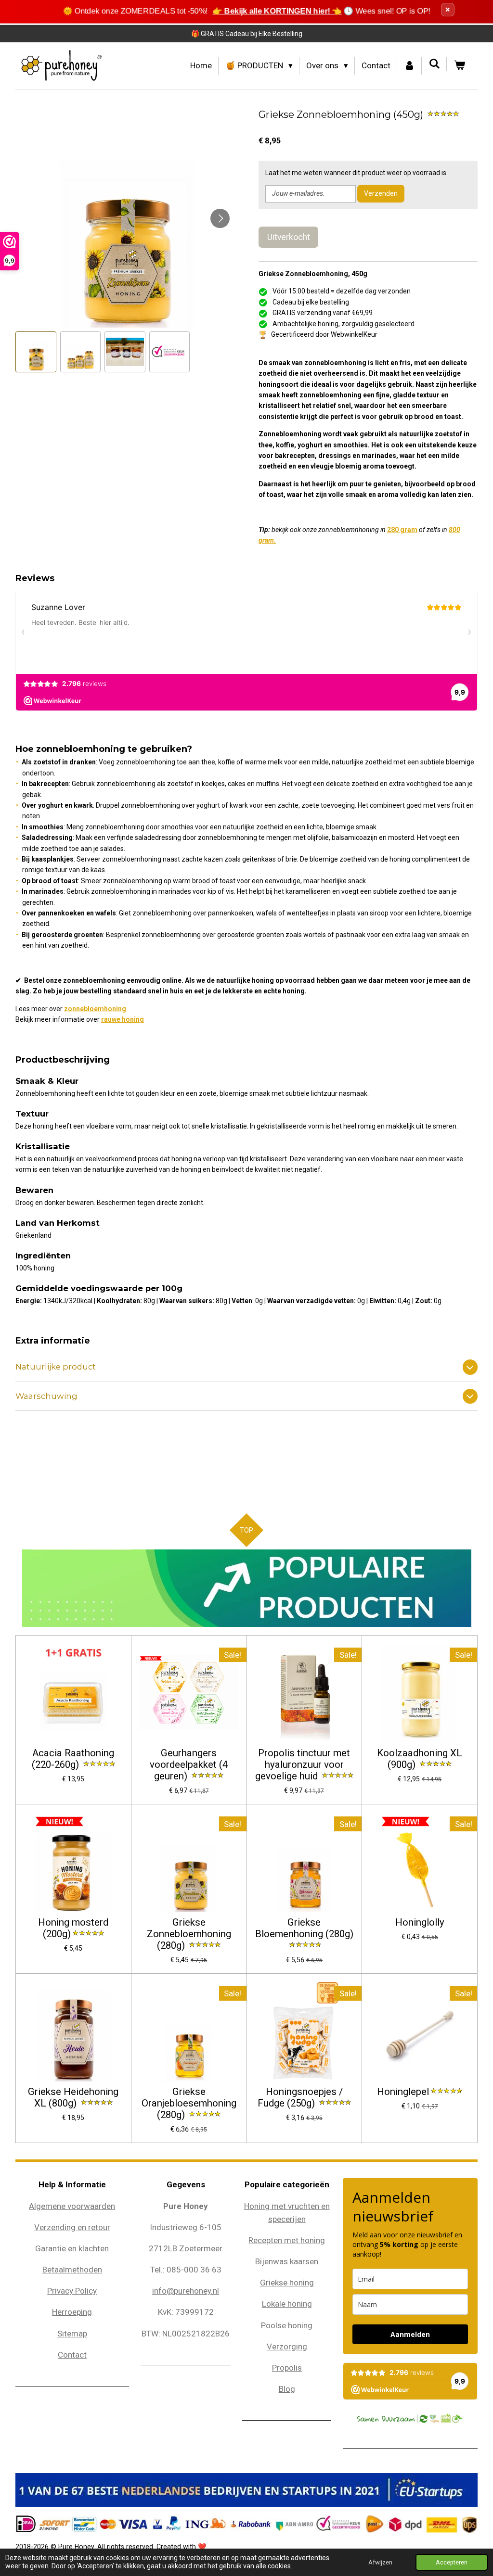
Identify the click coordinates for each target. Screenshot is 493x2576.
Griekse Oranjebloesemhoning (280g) (189, 2103)
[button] (36, 352)
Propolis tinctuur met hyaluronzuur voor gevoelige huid (303, 1765)
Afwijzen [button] (380, 2562)
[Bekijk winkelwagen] (459, 66)
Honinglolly (420, 1922)
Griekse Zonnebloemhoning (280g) (189, 1934)
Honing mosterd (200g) (73, 1928)
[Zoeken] (434, 64)
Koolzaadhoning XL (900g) (420, 1759)
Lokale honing (287, 2304)
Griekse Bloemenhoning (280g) (304, 1928)
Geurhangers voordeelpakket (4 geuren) (189, 1765)
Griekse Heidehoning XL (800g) (73, 2098)
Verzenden (381, 193)
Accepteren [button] (452, 2562)
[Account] (410, 66)
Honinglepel (403, 2092)
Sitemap (72, 2334)
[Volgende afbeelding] (220, 218)
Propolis (287, 2368)
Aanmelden (410, 2334)
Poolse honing (287, 2325)
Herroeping (72, 2312)
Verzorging (287, 2347)
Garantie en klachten (72, 2248)
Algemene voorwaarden (72, 2206)
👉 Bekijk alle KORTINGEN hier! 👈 (278, 11)
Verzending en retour (72, 2227)
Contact (72, 2355)
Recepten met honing (287, 2240)
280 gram (402, 530)
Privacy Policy (72, 2291)
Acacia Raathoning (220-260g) (73, 1759)
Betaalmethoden (72, 2270)
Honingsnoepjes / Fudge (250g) (300, 2098)
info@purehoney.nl (186, 2291)
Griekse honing (287, 2283)
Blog (287, 2389)
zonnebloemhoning (95, 1009)
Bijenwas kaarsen (287, 2261)
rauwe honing (123, 1019)
